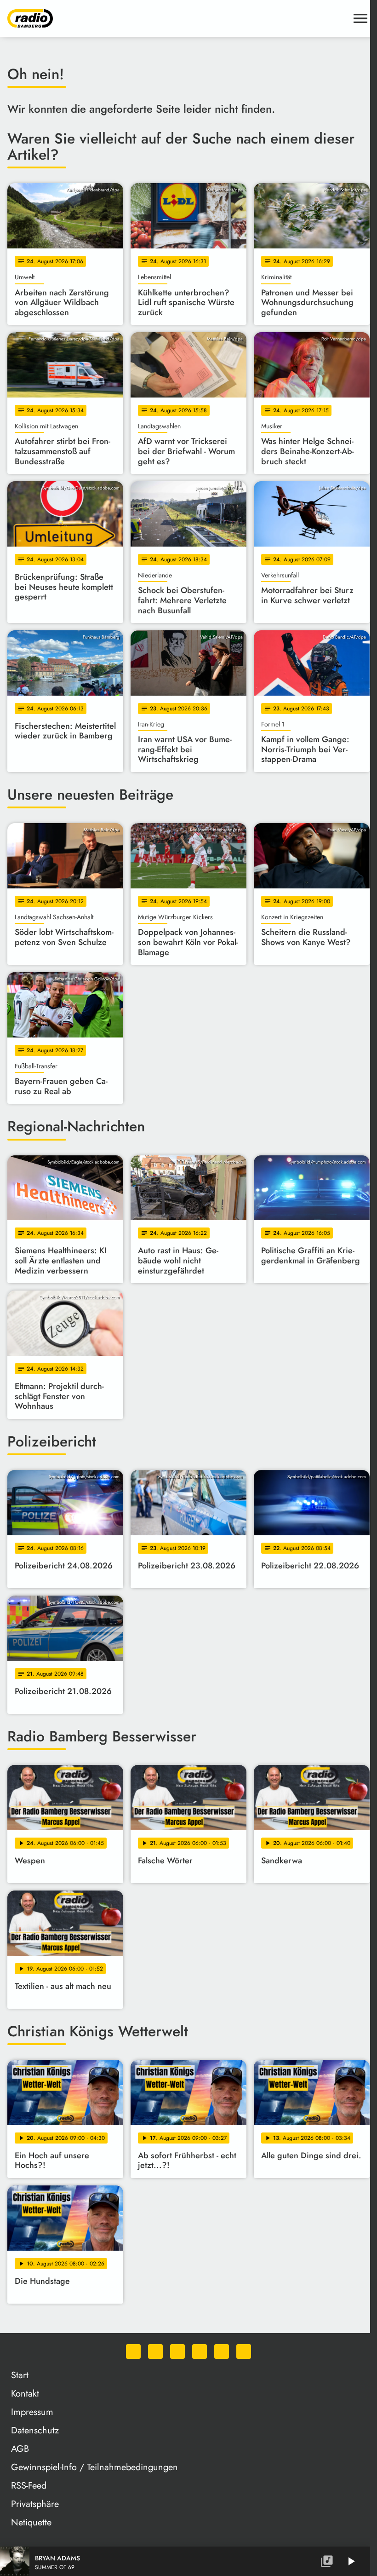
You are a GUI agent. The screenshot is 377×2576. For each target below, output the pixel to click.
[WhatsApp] (133, 2351)
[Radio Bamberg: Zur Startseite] (177, 18)
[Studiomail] (222, 2351)
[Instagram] (177, 2351)
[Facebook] (155, 2351)
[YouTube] (200, 2351)
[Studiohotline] (244, 2351)
